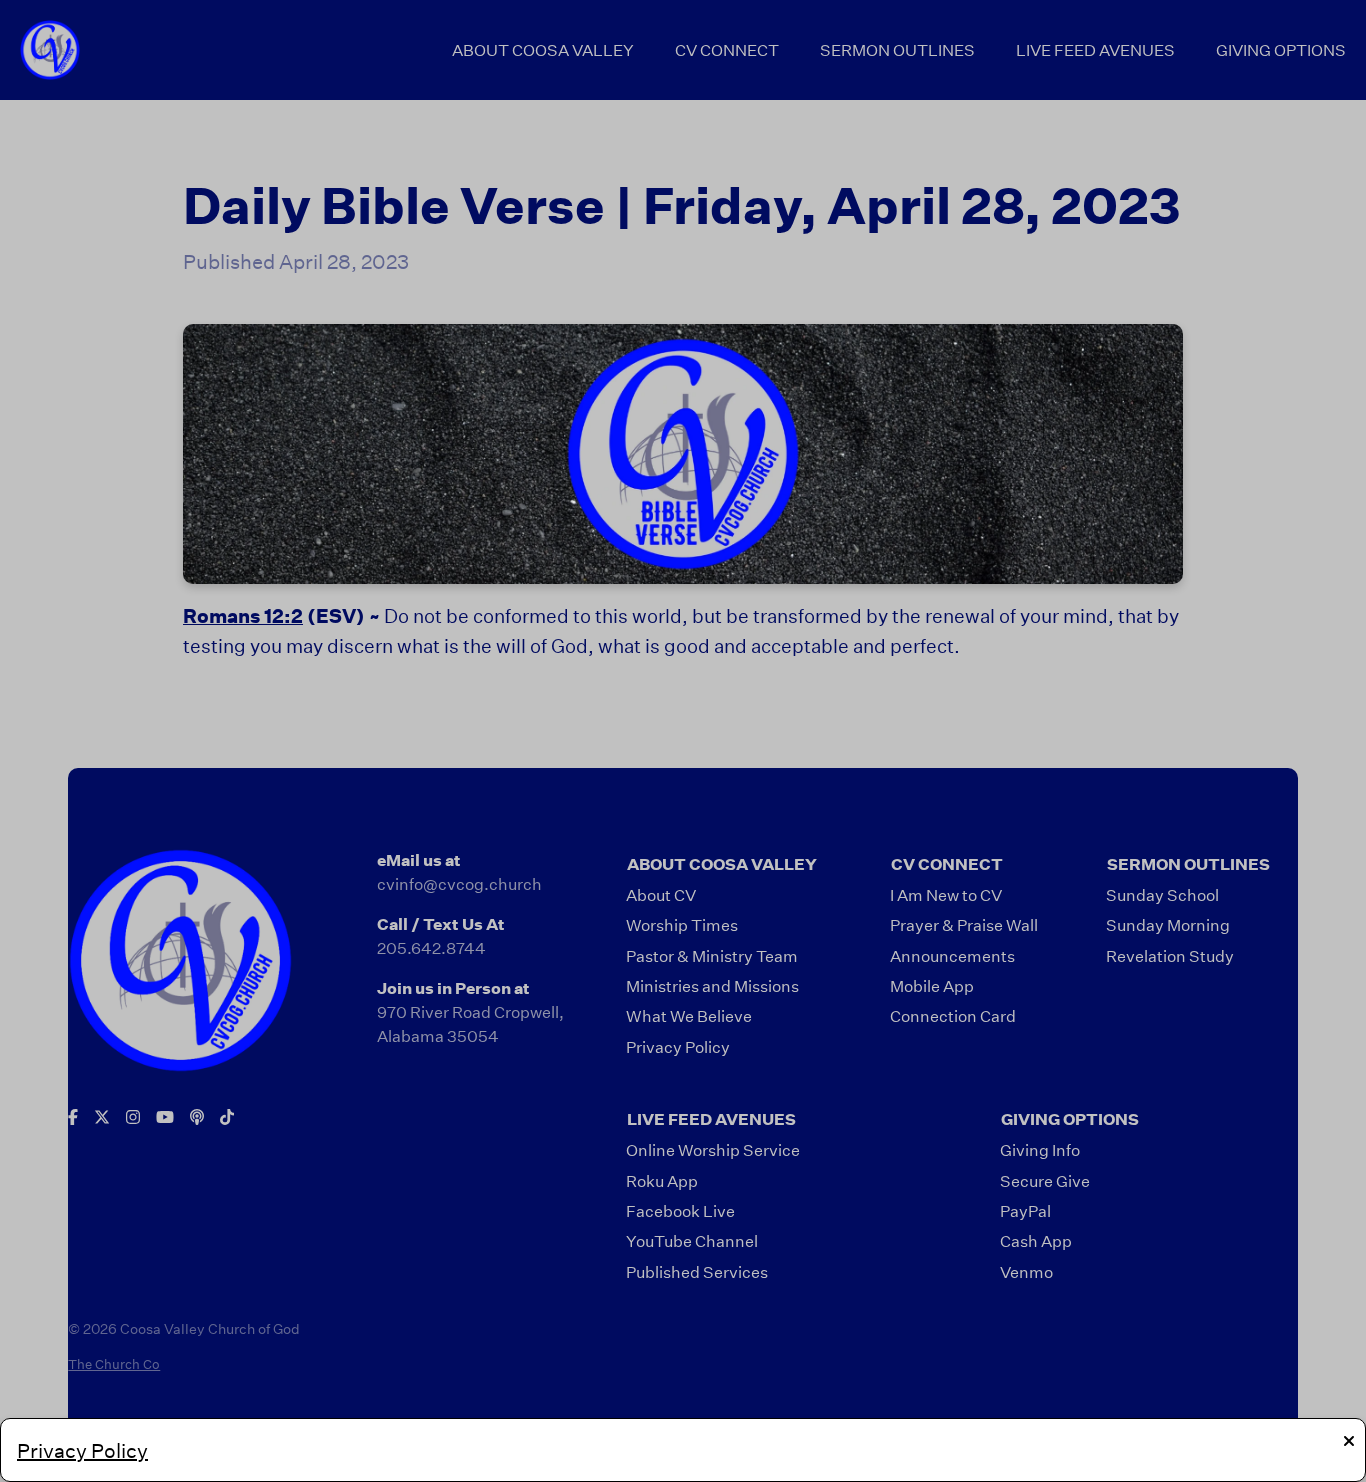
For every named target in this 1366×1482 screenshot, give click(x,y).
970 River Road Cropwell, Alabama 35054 (470, 1023)
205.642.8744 (431, 947)
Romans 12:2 (243, 615)
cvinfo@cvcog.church (459, 883)
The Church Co (114, 1364)
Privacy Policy (82, 1450)
